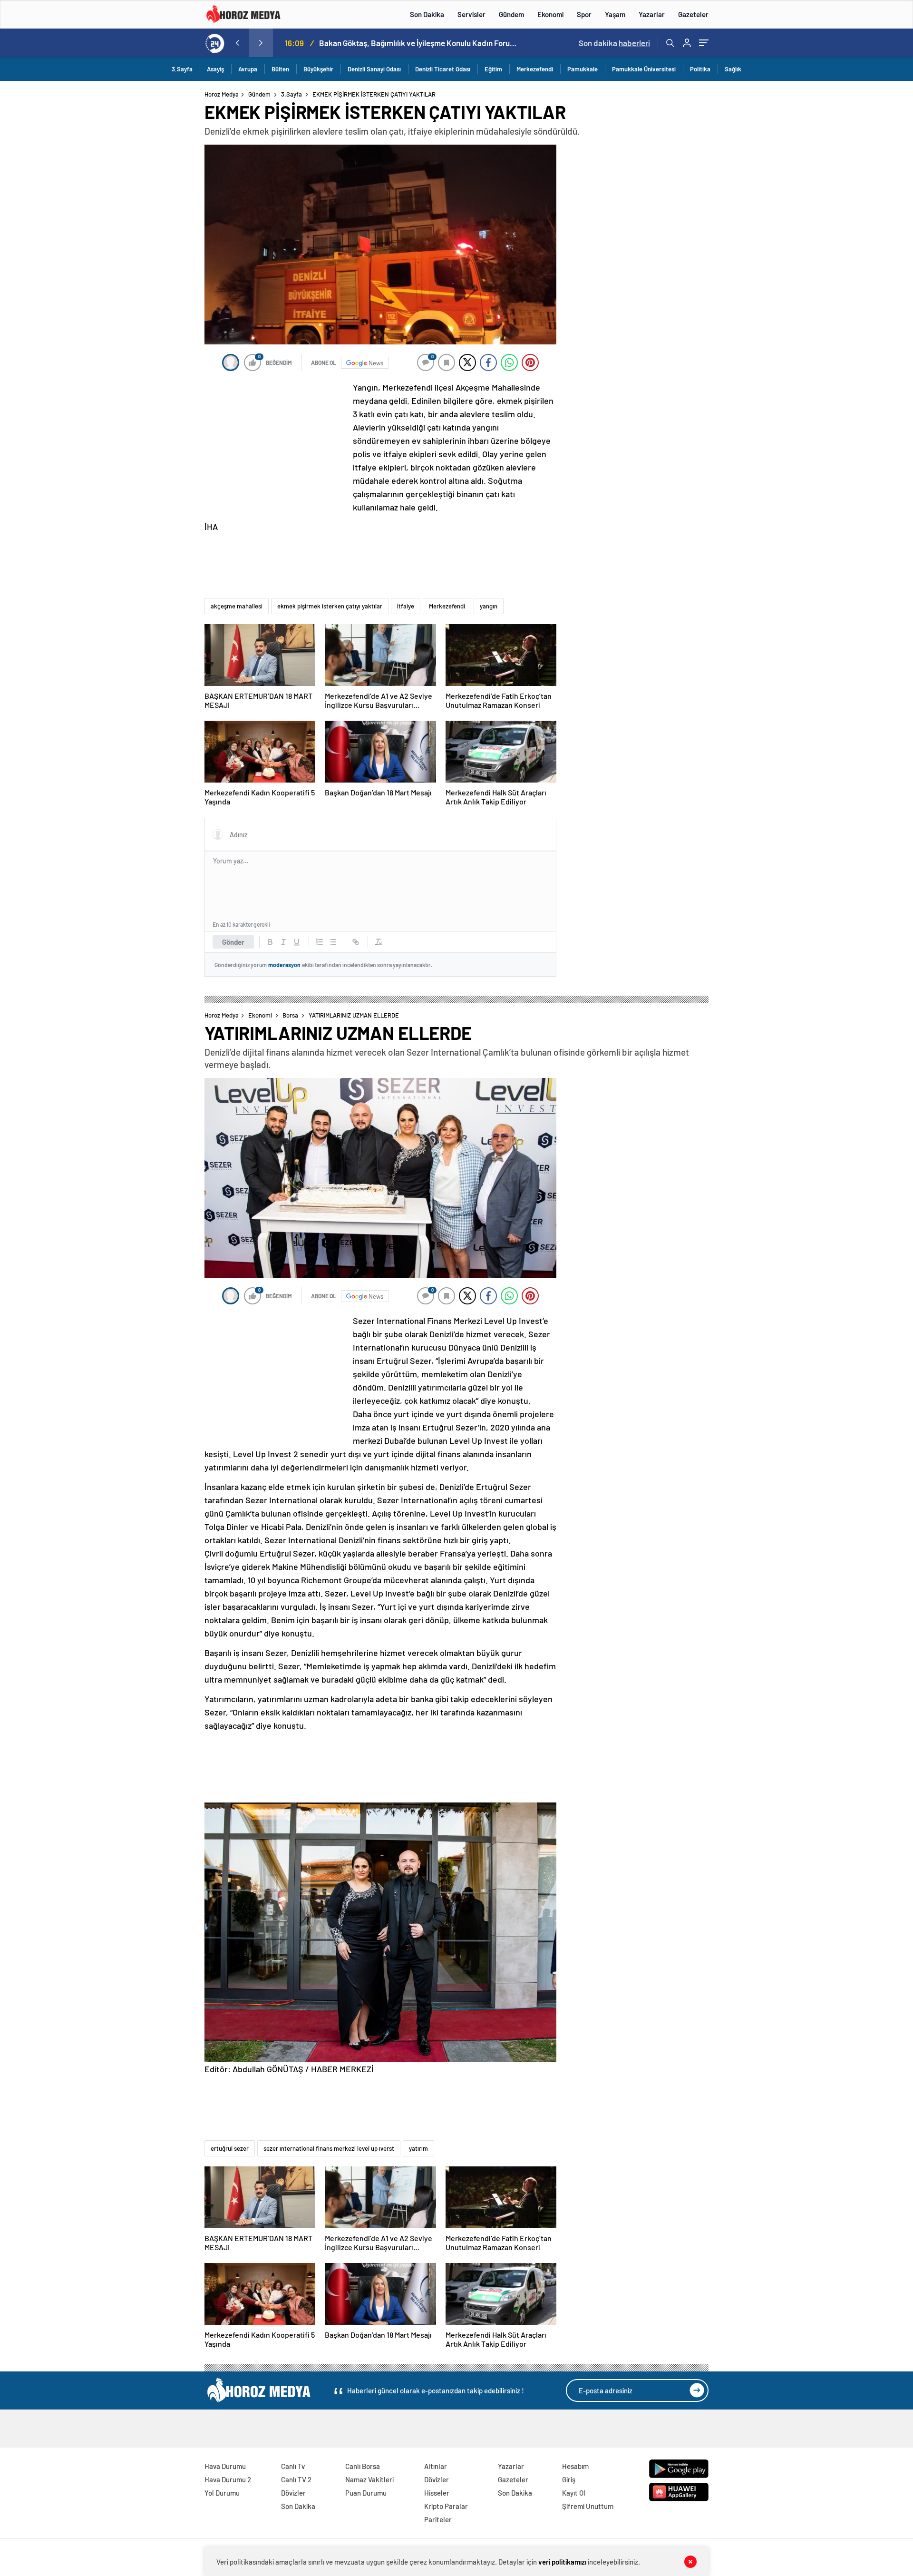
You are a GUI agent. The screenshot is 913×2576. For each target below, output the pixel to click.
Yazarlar (652, 14)
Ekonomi (550, 14)
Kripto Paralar (446, 2506)
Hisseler (437, 2493)
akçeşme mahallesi (237, 606)
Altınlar (436, 2466)
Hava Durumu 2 (228, 2479)
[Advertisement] (166, 273)
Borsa (290, 1015)
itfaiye (406, 606)
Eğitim (493, 69)
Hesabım (575, 2466)
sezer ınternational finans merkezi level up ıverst (329, 2148)
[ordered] (320, 942)
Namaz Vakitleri (369, 2479)
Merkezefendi (535, 69)
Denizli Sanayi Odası (374, 69)
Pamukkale (583, 69)
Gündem (511, 14)
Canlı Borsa (363, 2466)
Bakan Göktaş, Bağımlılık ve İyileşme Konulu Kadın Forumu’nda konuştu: (419, 43)
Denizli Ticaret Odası (443, 69)
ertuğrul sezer (230, 2148)
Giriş (569, 2479)
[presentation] (237, 43)
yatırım (418, 2148)
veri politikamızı (562, 2562)
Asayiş (215, 69)
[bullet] (333, 942)
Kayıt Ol (574, 2493)
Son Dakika (427, 14)
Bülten (280, 69)
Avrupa (248, 69)
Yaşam (615, 14)
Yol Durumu (222, 2493)
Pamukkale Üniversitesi (644, 69)
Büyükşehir (318, 69)
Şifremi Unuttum (588, 2506)
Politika (700, 69)
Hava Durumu (225, 2466)
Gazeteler (693, 14)
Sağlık (733, 69)
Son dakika (614, 43)
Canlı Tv (293, 2466)
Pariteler (438, 2519)
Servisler (471, 14)
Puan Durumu (366, 2493)
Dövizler (293, 2493)
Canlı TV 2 (296, 2479)
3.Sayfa (182, 69)
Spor (584, 14)
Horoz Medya (222, 94)
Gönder (233, 942)
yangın (489, 606)
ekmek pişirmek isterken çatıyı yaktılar (330, 606)
